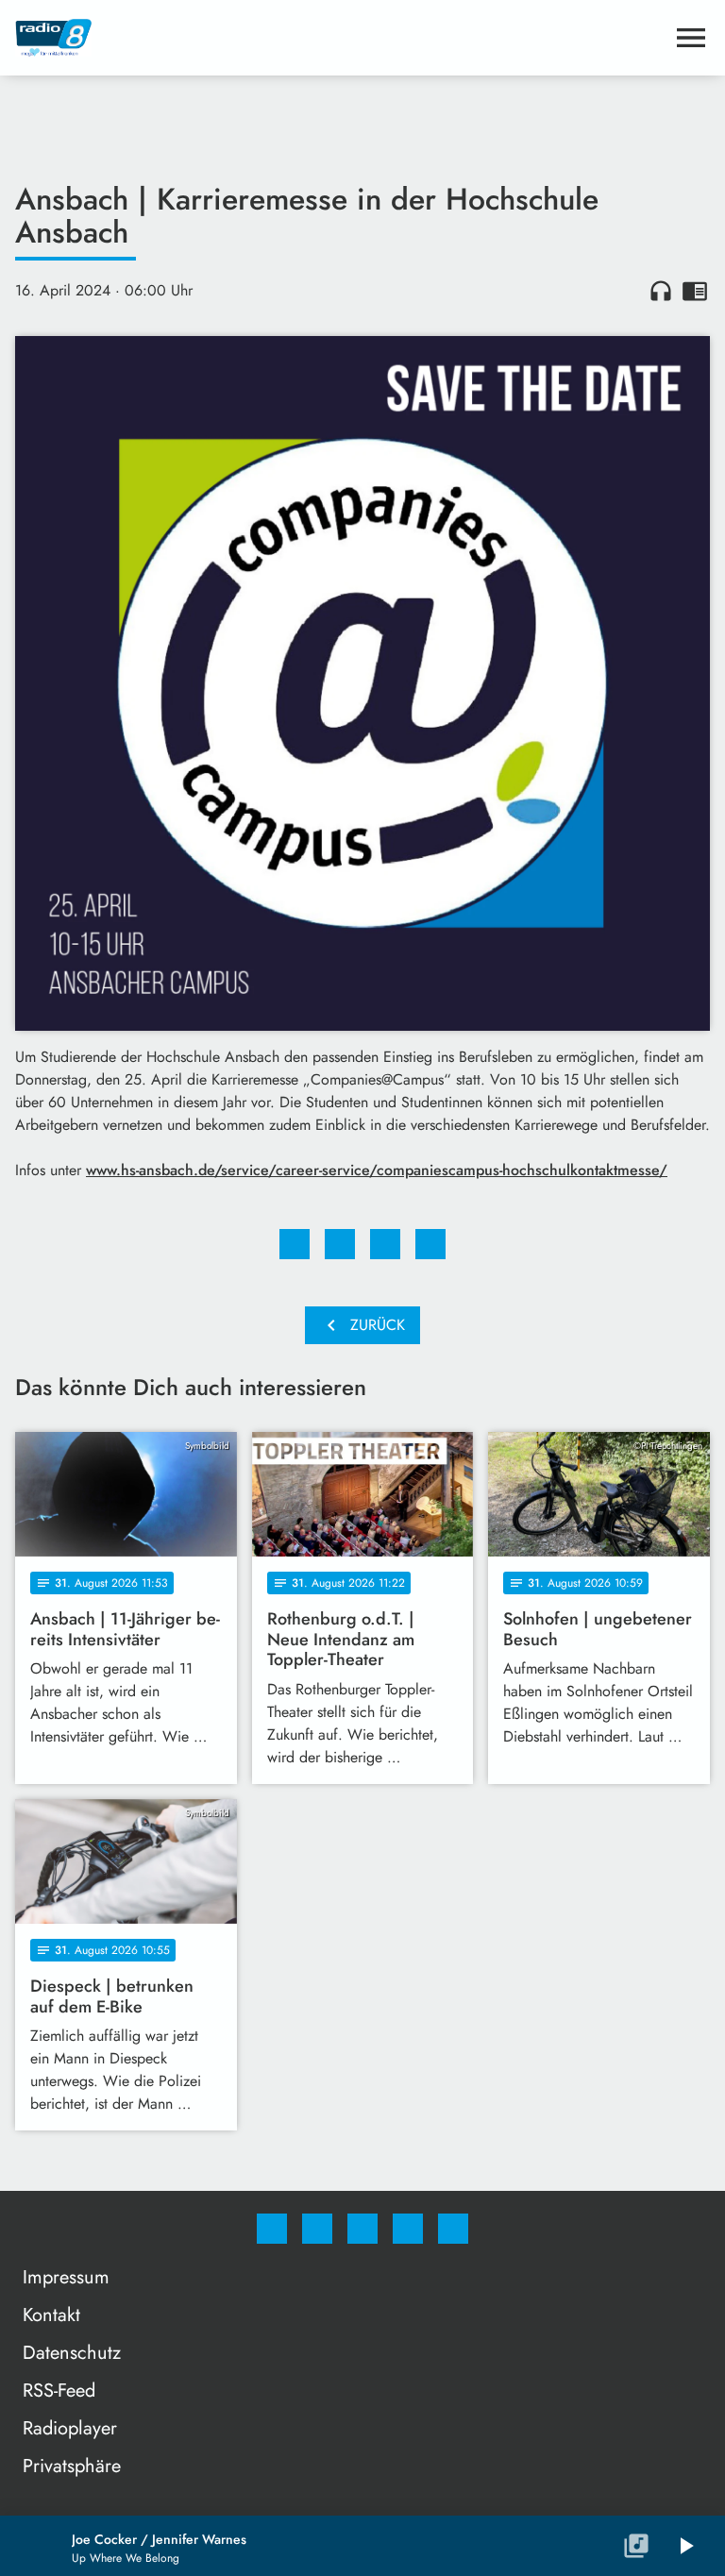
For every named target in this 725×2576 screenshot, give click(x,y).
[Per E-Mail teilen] (430, 1244)
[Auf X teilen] (340, 1244)
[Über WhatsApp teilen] (385, 1244)
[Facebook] (272, 2229)
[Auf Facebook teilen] (295, 1244)
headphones (661, 291)
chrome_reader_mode (695, 291)
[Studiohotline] (408, 2229)
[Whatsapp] (362, 2229)
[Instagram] (317, 2229)
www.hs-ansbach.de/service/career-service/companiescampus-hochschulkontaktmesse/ (377, 1170)
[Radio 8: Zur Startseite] (340, 38)
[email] (453, 2229)
